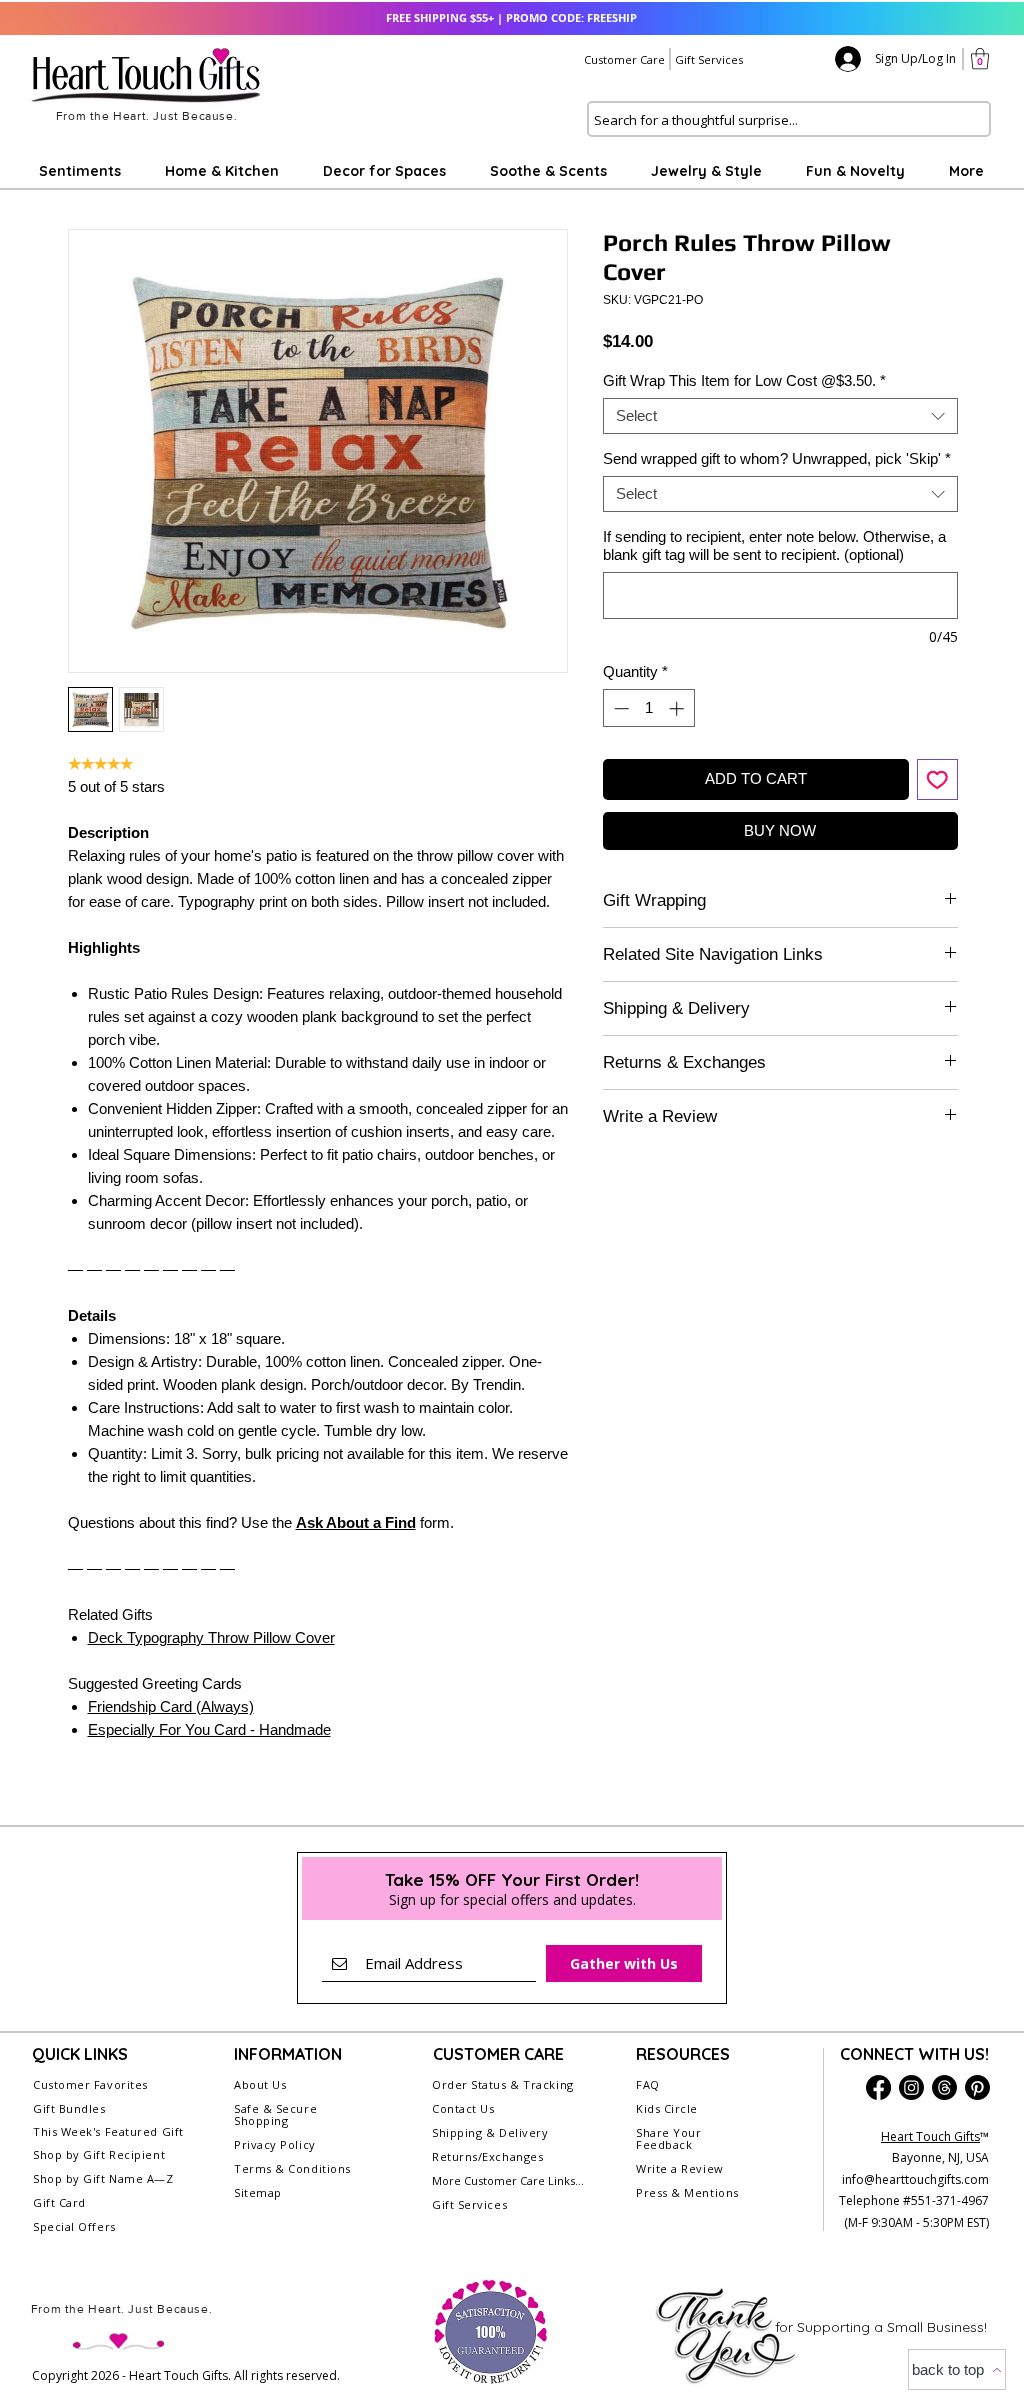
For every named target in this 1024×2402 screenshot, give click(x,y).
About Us (260, 2084)
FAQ (648, 2084)
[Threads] (944, 2087)
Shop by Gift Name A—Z (103, 2178)
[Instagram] (911, 2087)
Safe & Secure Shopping (275, 2114)
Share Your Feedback (669, 2138)
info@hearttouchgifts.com (915, 2179)
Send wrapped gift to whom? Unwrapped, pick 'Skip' (777, 458)
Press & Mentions (687, 2192)
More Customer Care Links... (508, 2180)
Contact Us (463, 2108)
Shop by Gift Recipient (99, 2154)
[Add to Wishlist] (937, 779)
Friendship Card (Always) (171, 1706)
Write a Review (680, 2168)
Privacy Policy (275, 2144)
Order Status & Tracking (503, 2084)
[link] (980, 58)
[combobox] (780, 416)
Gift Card (59, 2202)
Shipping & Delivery (490, 2132)
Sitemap (258, 2192)
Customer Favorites (90, 2084)
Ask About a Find (356, 1522)
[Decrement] (619, 708)
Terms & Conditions (292, 2168)
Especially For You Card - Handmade (209, 1729)
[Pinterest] (977, 2087)
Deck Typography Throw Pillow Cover (211, 1637)
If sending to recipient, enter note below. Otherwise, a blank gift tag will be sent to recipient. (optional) (774, 545)
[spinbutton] (648, 708)
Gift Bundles (69, 2108)
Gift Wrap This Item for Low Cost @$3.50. (744, 380)
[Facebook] (878, 2087)
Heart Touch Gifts (930, 2136)
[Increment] (678, 708)
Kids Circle (667, 2108)
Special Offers (74, 2226)
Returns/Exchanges (487, 2156)
